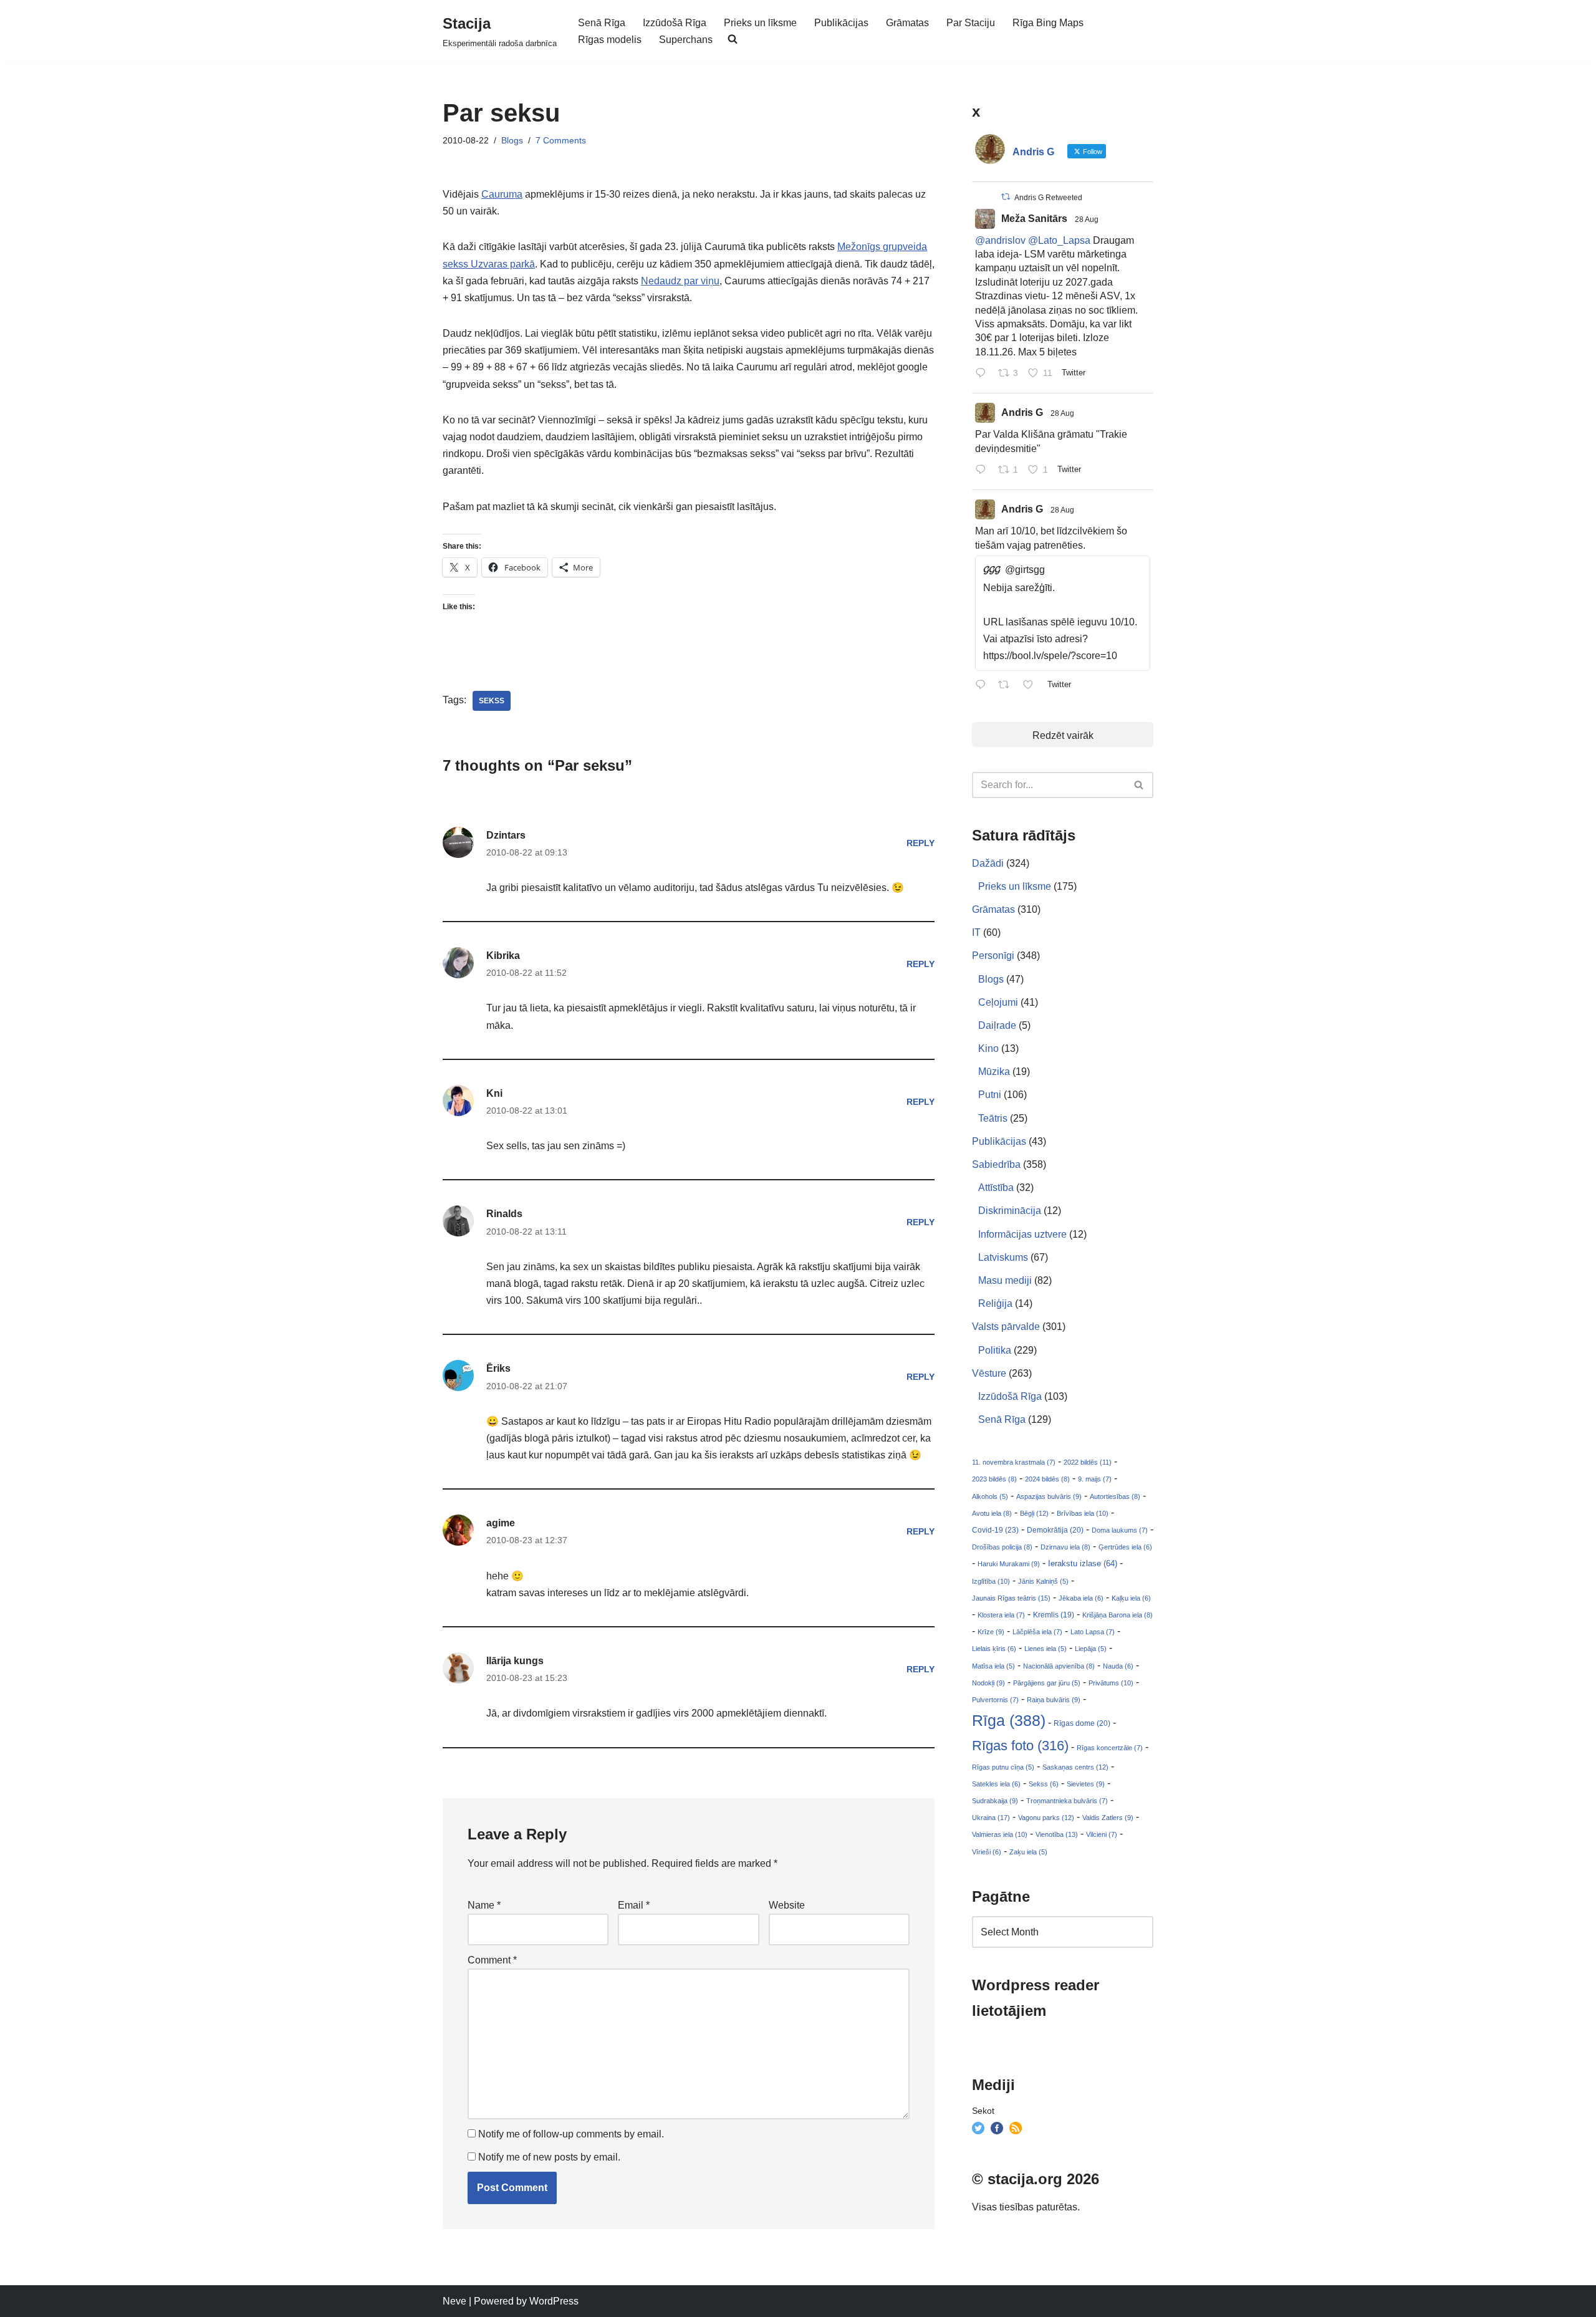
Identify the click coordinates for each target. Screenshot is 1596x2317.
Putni (990, 1095)
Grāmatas (907, 23)
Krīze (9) (991, 1632)
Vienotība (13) (1057, 1834)
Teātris (993, 1118)
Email (634, 1905)
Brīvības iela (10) (1083, 1513)
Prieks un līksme (760, 23)
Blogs (512, 140)
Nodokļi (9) (988, 1683)
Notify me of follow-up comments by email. (571, 2134)
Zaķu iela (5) (1028, 1852)
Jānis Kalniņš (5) (1043, 1581)
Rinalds (504, 1214)
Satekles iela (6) (996, 1784)
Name (484, 1905)
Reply (921, 843)
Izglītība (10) (991, 1581)
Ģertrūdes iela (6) (1125, 1547)
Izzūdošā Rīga (675, 23)
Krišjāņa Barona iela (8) (1118, 1615)
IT (976, 932)
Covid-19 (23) (995, 1530)
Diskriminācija (1010, 1211)
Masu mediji (1005, 1280)
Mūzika (994, 1072)
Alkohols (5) (990, 1496)
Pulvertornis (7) (995, 1700)
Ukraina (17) (991, 1818)
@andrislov (1000, 240)
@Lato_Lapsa (1059, 240)
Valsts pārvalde (1006, 1327)
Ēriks (498, 1368)
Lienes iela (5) (1046, 1649)
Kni (494, 1093)
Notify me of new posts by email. (549, 2157)
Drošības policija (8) (1002, 1547)
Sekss (492, 701)
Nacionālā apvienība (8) (1059, 1666)
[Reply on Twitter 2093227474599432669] (983, 686)
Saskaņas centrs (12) (1075, 1767)
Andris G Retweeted (1048, 198)
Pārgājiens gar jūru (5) (1047, 1683)
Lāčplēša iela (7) (1037, 1632)
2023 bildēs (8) (994, 1479)
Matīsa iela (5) (993, 1666)
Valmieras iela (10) (1000, 1834)
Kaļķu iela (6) (1131, 1598)
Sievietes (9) (1086, 1784)
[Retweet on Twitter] (1006, 197)
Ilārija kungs (515, 1661)
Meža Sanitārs (1034, 219)
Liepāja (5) (1091, 1649)
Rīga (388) (1009, 1720)
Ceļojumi (998, 1002)
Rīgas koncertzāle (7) (1110, 1748)
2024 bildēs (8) (1047, 1479)
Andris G (1022, 412)
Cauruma (502, 194)
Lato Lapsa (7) (1093, 1632)
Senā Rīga (602, 23)
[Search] (1139, 785)
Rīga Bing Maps (1048, 23)
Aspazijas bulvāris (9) (1049, 1496)
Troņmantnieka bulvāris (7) (1067, 1801)
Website (787, 1905)
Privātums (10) (1111, 1683)
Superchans (686, 40)
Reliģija (995, 1303)
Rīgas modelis (610, 40)
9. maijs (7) (1095, 1479)
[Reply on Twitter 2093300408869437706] (983, 374)
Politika (995, 1350)
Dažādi (988, 863)
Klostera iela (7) (1001, 1615)
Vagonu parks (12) (1046, 1818)
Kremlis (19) (1054, 1615)
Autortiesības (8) (1115, 1496)
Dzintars (506, 835)
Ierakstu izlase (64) (1083, 1563)
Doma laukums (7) (1120, 1530)
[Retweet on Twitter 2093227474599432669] (1007, 686)
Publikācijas (841, 23)
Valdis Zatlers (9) (1108, 1818)
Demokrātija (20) (1055, 1530)
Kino (988, 1048)
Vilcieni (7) (1102, 1834)
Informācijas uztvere (1022, 1234)
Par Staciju (971, 23)
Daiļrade (997, 1025)
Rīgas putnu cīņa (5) (1003, 1767)
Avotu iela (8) (992, 1513)
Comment (492, 1960)
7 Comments (561, 140)
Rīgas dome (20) (1082, 1723)
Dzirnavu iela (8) (1065, 1547)
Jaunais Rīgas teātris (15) (1011, 1598)
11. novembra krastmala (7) (1014, 1462)
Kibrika (503, 956)
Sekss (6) (1044, 1784)
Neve (454, 2301)
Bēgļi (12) (1034, 1513)
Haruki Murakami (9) (1009, 1564)
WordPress (554, 2301)
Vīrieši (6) (987, 1852)
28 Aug (1087, 219)
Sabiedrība (996, 1164)
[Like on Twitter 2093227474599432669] (1032, 686)
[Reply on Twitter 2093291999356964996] (983, 470)
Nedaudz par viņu (680, 281)
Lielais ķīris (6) (994, 1649)
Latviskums (1003, 1257)
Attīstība (996, 1187)
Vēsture (989, 1373)
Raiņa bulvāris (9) (1054, 1700)
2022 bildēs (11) (1088, 1462)
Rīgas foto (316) (1020, 1746)
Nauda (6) (1118, 1666)
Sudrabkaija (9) (995, 1801)
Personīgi (993, 956)
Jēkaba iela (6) (1081, 1598)
